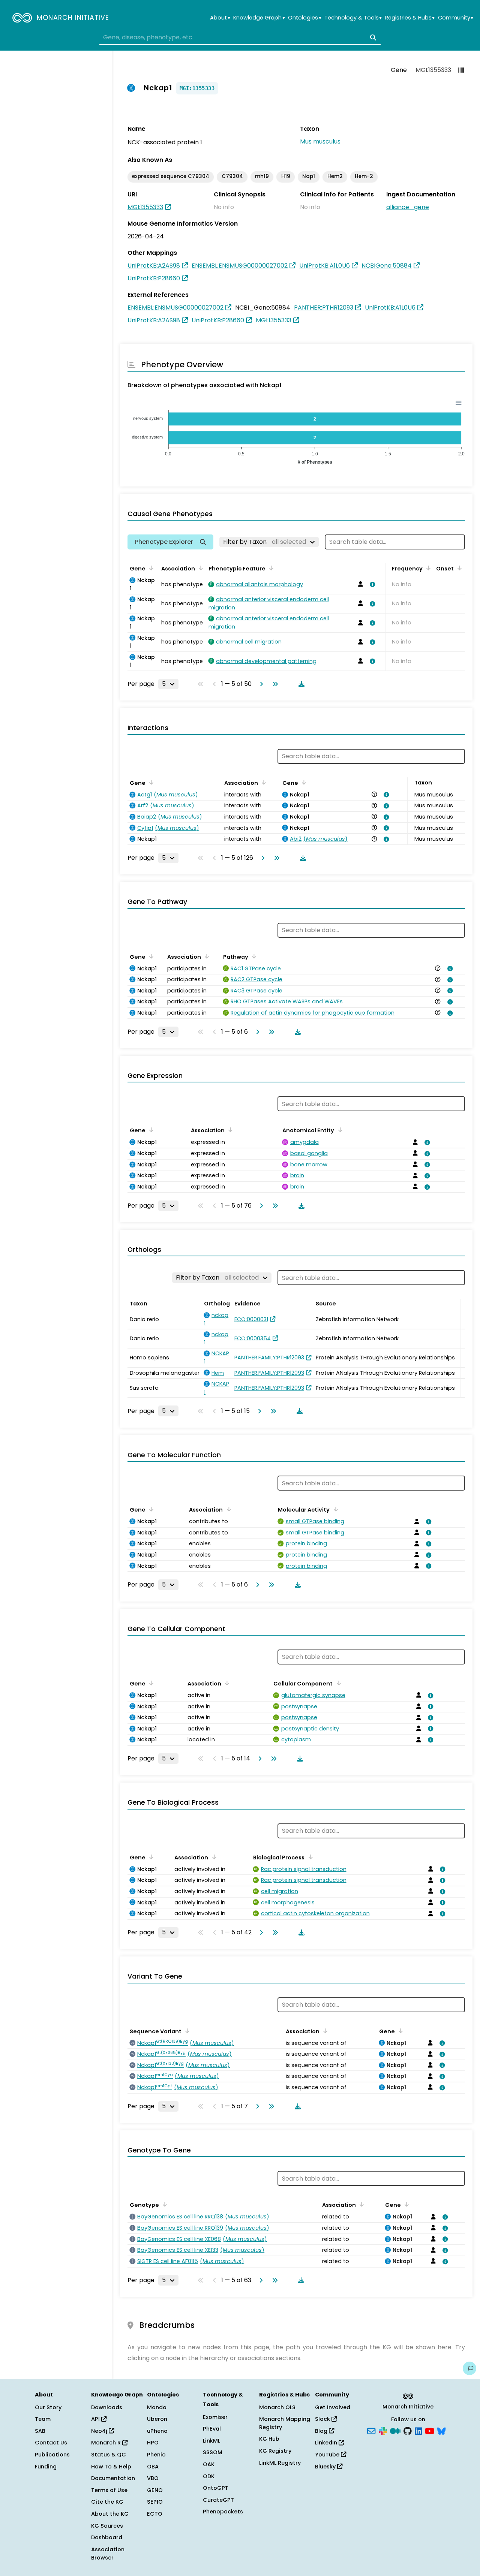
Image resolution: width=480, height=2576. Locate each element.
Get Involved (333, 2407)
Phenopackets (223, 2512)
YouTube (328, 2455)
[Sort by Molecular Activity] (334, 1509)
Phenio (156, 2455)
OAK (209, 2464)
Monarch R (107, 2443)
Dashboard (107, 2537)
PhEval (212, 2429)
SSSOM (213, 2452)
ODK (209, 2476)
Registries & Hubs (410, 18)
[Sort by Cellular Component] (337, 1683)
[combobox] (240, 37)
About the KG (110, 2514)
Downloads (107, 2407)
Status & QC (109, 2455)
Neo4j (100, 2431)
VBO (153, 2478)
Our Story (48, 2407)
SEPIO (155, 2502)
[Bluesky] (441, 2430)
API (96, 2419)
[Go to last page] (274, 684)
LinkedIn (327, 2443)
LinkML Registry (280, 2463)
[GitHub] (408, 2430)
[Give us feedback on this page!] (469, 2368)
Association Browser (108, 2554)
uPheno (157, 2431)
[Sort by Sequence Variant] (186, 2031)
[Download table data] (300, 684)
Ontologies (304, 18)
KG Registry (275, 2451)
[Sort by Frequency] (427, 568)
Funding (46, 2467)
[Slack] (383, 2430)
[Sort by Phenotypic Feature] (270, 568)
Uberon (157, 2419)
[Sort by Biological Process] (309, 1857)
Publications (52, 2455)
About (220, 18)
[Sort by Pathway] (253, 956)
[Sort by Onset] (458, 568)
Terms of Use (109, 2490)
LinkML (211, 2441)
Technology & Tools (353, 18)
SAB (40, 2431)
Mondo (157, 2407)
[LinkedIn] (418, 2430)
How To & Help (111, 2467)
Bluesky (326, 2467)
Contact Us (51, 2443)
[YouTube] (430, 2430)
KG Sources (107, 2526)
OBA (153, 2467)
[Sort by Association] (199, 568)
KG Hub (269, 2439)
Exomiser (215, 2417)
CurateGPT (218, 2500)
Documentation (113, 2478)
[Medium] (395, 2430)
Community (456, 18)
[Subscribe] (371, 2430)
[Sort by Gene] (150, 568)
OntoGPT (216, 2488)
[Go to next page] (260, 684)
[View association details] (371, 584)
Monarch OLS (277, 2407)
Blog (322, 2431)
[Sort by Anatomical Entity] (339, 1130)
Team (43, 2419)
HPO (153, 2443)
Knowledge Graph (259, 18)
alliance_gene (408, 207)
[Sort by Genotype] (163, 2204)
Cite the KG (107, 2502)
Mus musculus (320, 141)
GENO (155, 2490)
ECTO (155, 2514)
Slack (323, 2419)
